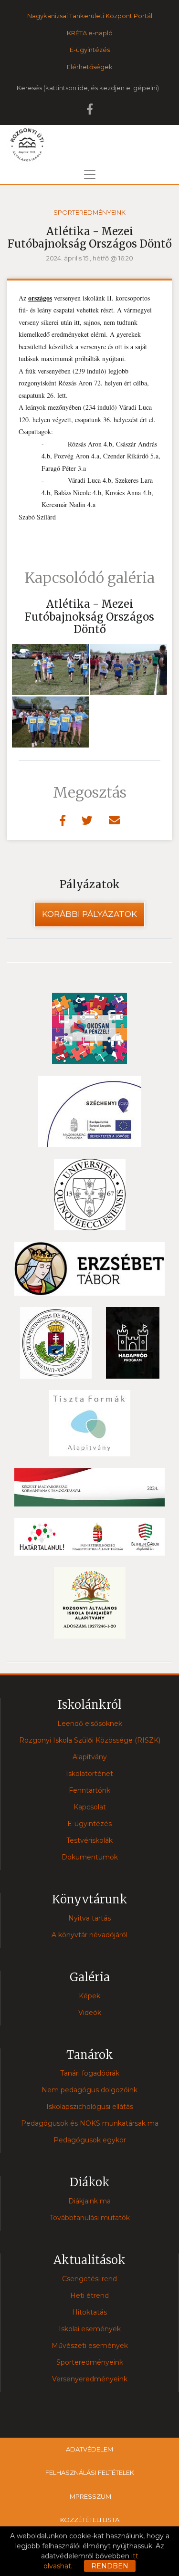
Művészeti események (90, 2346)
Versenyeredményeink (90, 2379)
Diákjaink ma (89, 2201)
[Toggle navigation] (90, 175)
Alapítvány (90, 1757)
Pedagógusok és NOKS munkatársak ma (90, 2123)
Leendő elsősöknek (90, 1724)
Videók (90, 2013)
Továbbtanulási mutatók (90, 2218)
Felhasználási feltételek (90, 2472)
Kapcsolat (90, 1807)
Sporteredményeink (89, 212)
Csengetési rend (89, 2279)
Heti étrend (89, 2296)
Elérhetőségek (90, 67)
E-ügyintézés (90, 50)
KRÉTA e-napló (90, 33)
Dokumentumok (90, 1857)
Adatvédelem (89, 2449)
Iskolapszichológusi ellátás (90, 2107)
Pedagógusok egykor (90, 2140)
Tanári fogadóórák (90, 2073)
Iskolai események (90, 2329)
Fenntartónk (89, 1790)
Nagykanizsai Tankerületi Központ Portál (90, 16)
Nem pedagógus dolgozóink (89, 2090)
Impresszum (90, 2496)
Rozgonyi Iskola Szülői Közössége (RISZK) (90, 1740)
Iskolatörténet (89, 1774)
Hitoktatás (89, 2312)
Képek (89, 1996)
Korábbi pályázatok (89, 914)
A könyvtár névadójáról (89, 1935)
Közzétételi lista (90, 2520)
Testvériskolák (89, 1840)
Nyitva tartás (89, 1918)
